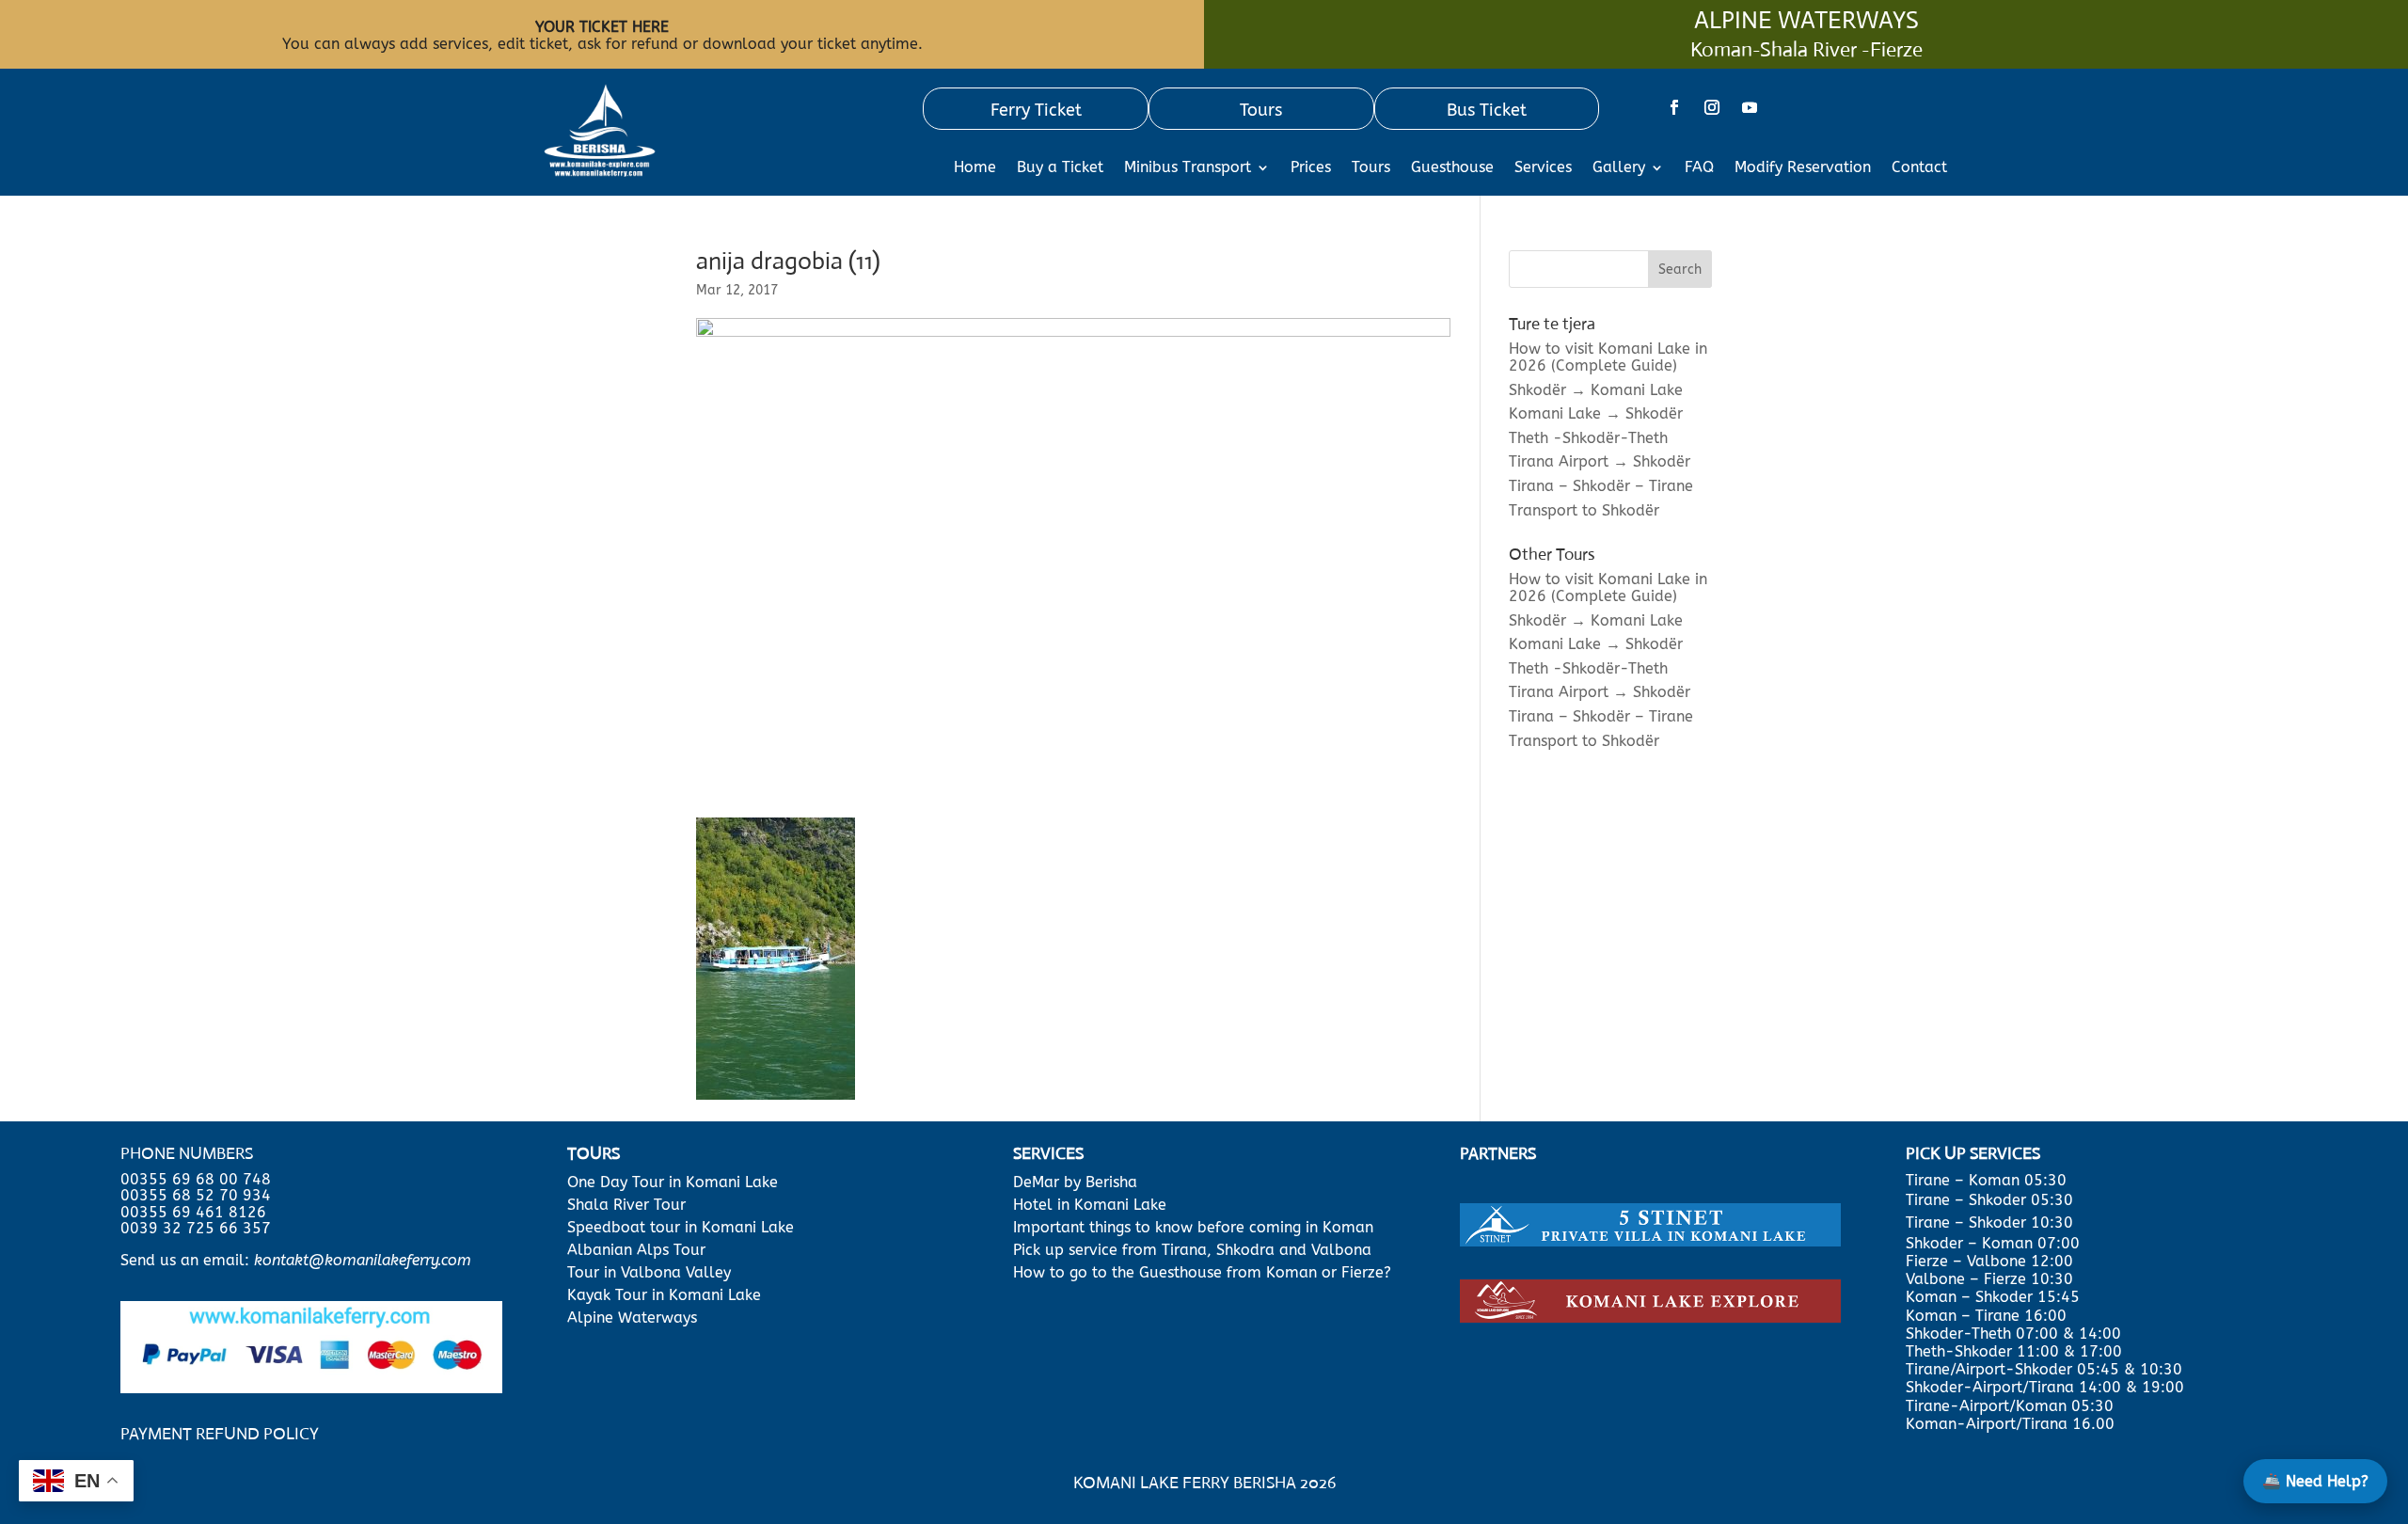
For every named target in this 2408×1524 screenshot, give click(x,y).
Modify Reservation (1803, 168)
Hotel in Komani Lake (1090, 1205)
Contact (1919, 168)
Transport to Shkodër (1584, 510)
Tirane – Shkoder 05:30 (1989, 1200)
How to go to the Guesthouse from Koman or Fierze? (1202, 1272)
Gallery (1619, 168)
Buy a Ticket (1060, 168)
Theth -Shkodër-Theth (1588, 438)
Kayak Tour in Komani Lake (664, 1295)
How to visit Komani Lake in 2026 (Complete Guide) (1608, 357)
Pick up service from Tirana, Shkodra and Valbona (1192, 1250)
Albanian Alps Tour (636, 1250)
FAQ (1699, 168)
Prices (1311, 168)
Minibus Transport (1188, 168)
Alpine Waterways (632, 1318)
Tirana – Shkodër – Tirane (1601, 486)
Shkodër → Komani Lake (1596, 390)
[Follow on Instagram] (1712, 107)
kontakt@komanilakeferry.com (363, 1260)
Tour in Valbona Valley (649, 1272)
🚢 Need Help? (2315, 1481)
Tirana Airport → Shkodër (1600, 461)
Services (1543, 168)
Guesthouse (1452, 168)
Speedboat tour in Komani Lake (681, 1227)
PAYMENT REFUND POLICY (220, 1434)
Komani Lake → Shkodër (1596, 413)
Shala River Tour (626, 1205)
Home (975, 168)
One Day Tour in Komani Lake (675, 1182)
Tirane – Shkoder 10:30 (1989, 1222)
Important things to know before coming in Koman (1193, 1227)
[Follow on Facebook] (1674, 107)
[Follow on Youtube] (1750, 107)
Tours (1371, 168)
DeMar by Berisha (1075, 1182)
